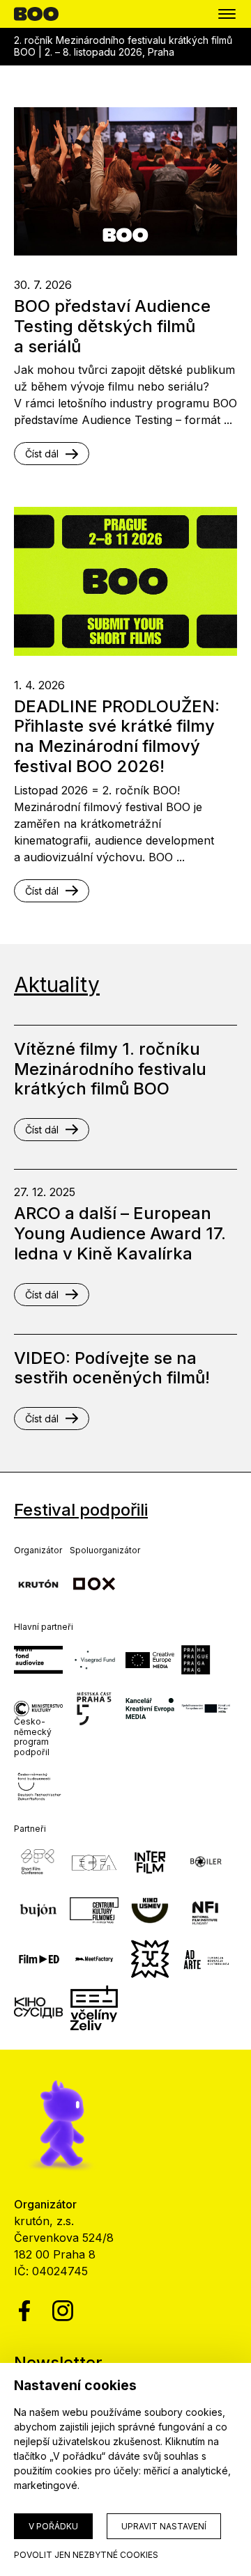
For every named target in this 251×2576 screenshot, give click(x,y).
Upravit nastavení (164, 2526)
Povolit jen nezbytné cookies (86, 2555)
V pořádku (53, 2526)
